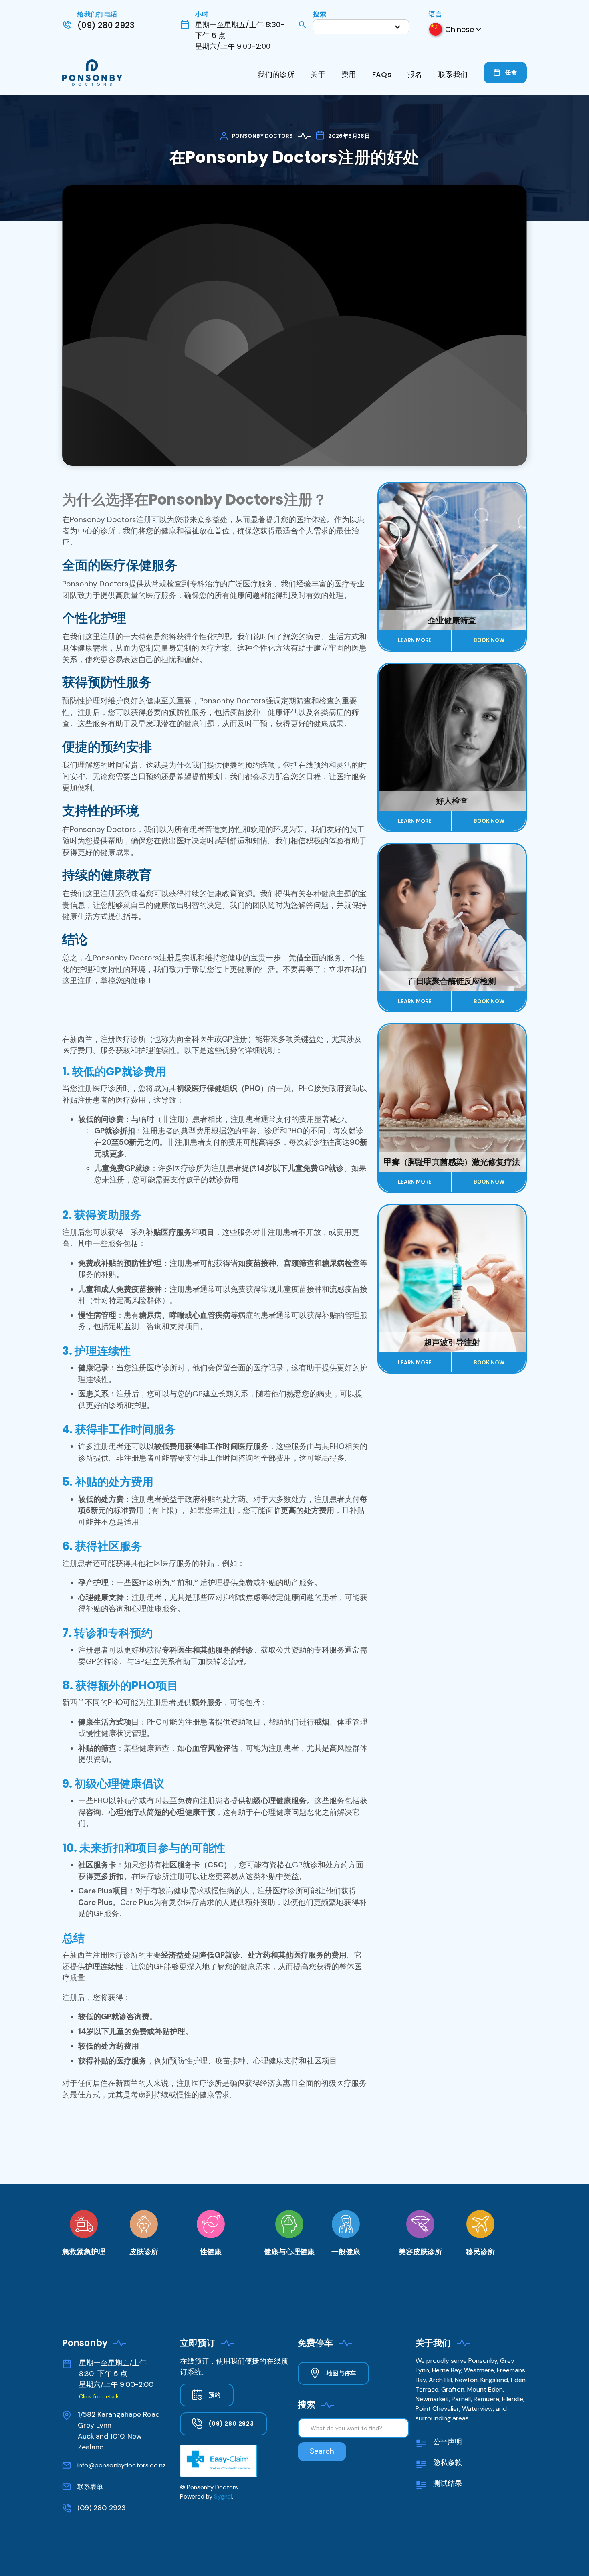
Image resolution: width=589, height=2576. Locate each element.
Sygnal (223, 2497)
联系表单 (90, 2487)
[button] (361, 27)
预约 (215, 2395)
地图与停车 (341, 2373)
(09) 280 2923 (102, 2508)
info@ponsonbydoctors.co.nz (122, 2465)
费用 (349, 74)
